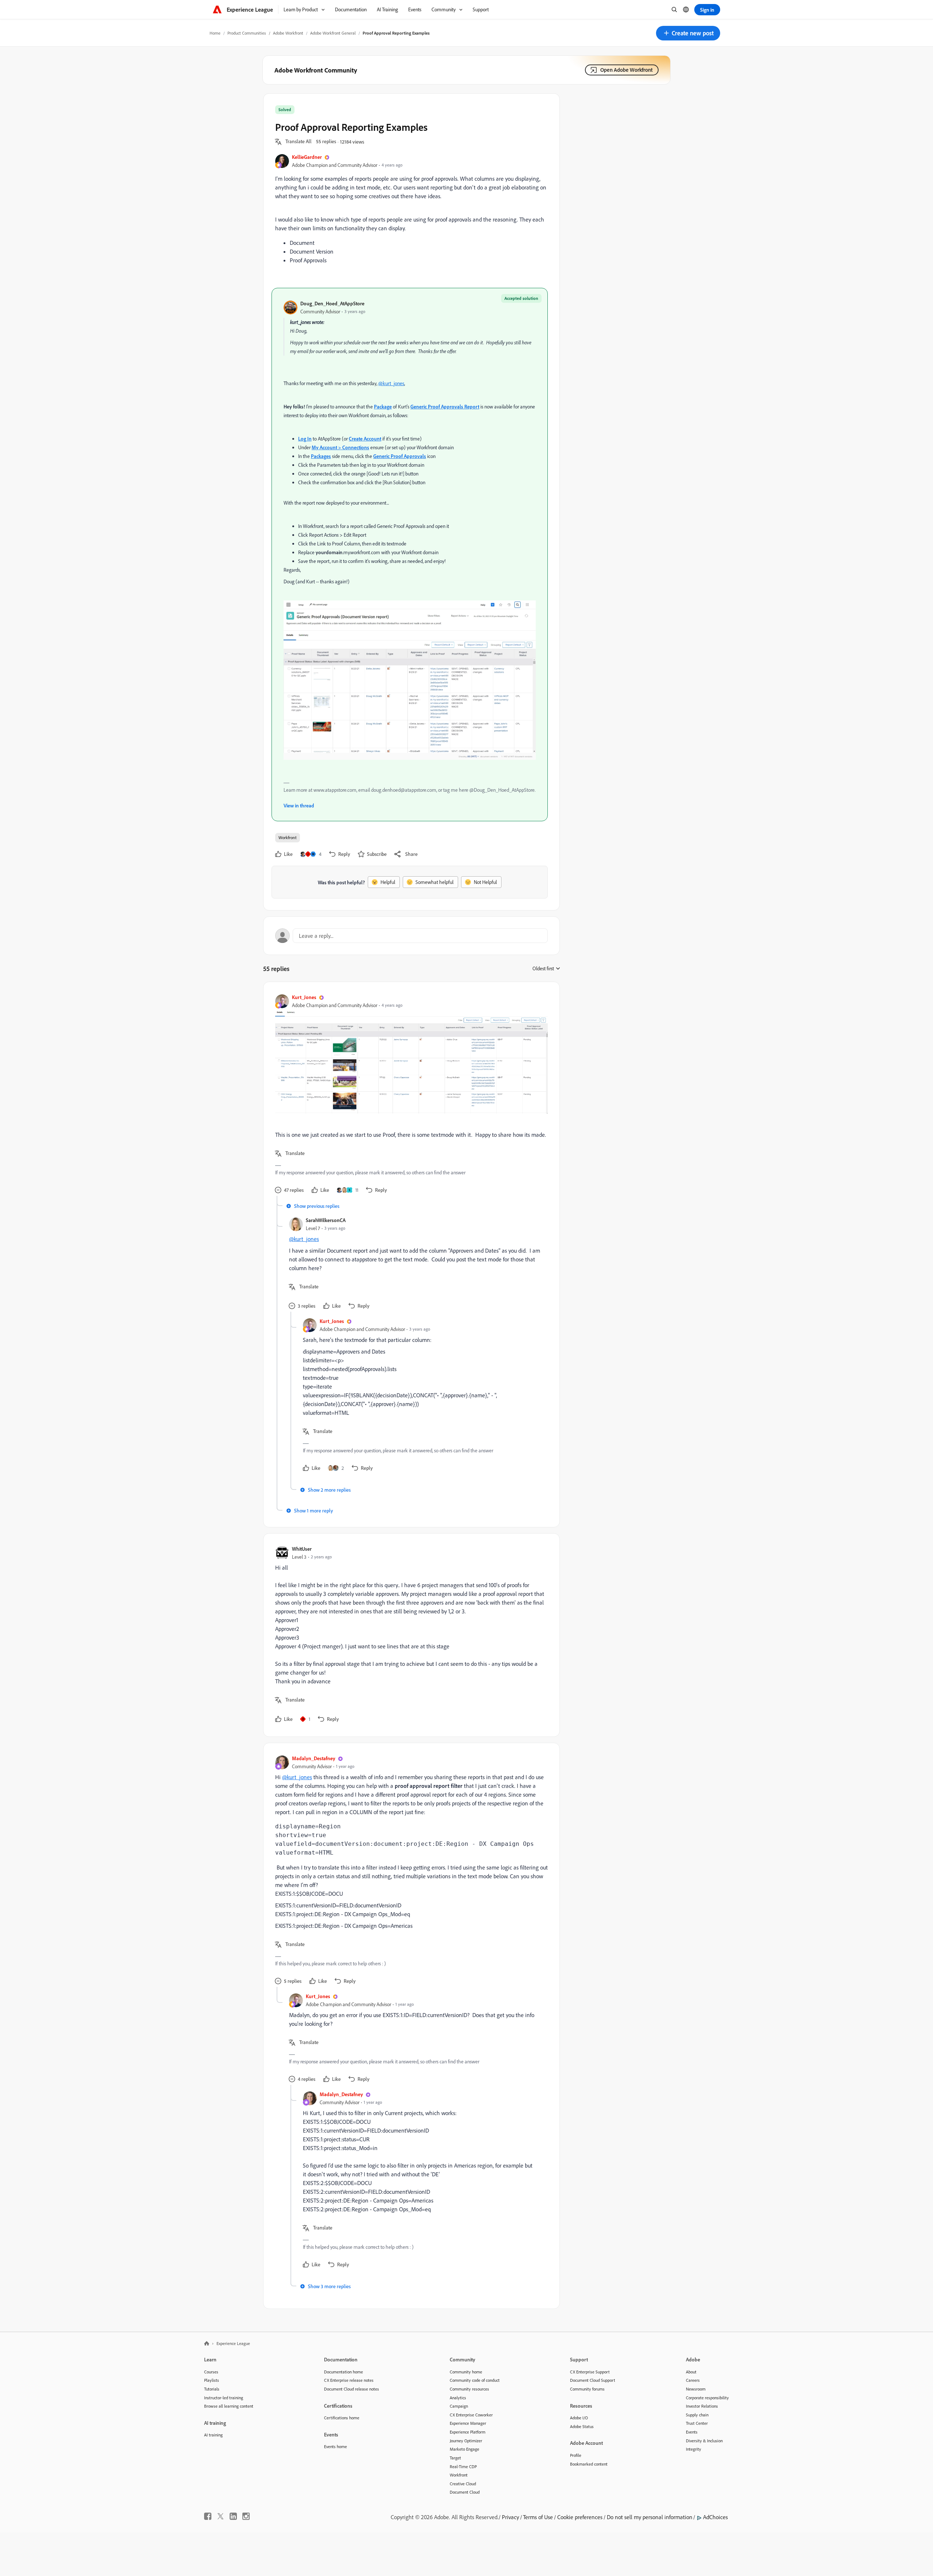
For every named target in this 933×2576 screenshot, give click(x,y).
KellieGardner (307, 157)
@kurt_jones (391, 383)
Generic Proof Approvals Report (445, 406)
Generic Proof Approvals (400, 456)
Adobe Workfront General (333, 33)
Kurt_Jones (304, 997)
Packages (321, 456)
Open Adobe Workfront (626, 70)
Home (215, 33)
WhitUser (302, 1549)
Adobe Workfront (288, 33)
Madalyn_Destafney (314, 1758)
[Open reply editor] (411, 936)
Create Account (365, 439)
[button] (688, 33)
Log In (305, 439)
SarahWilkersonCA (326, 1220)
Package (383, 406)
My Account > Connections (340, 447)
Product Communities (247, 33)
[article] (410, 1095)
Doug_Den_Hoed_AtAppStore (332, 303)
